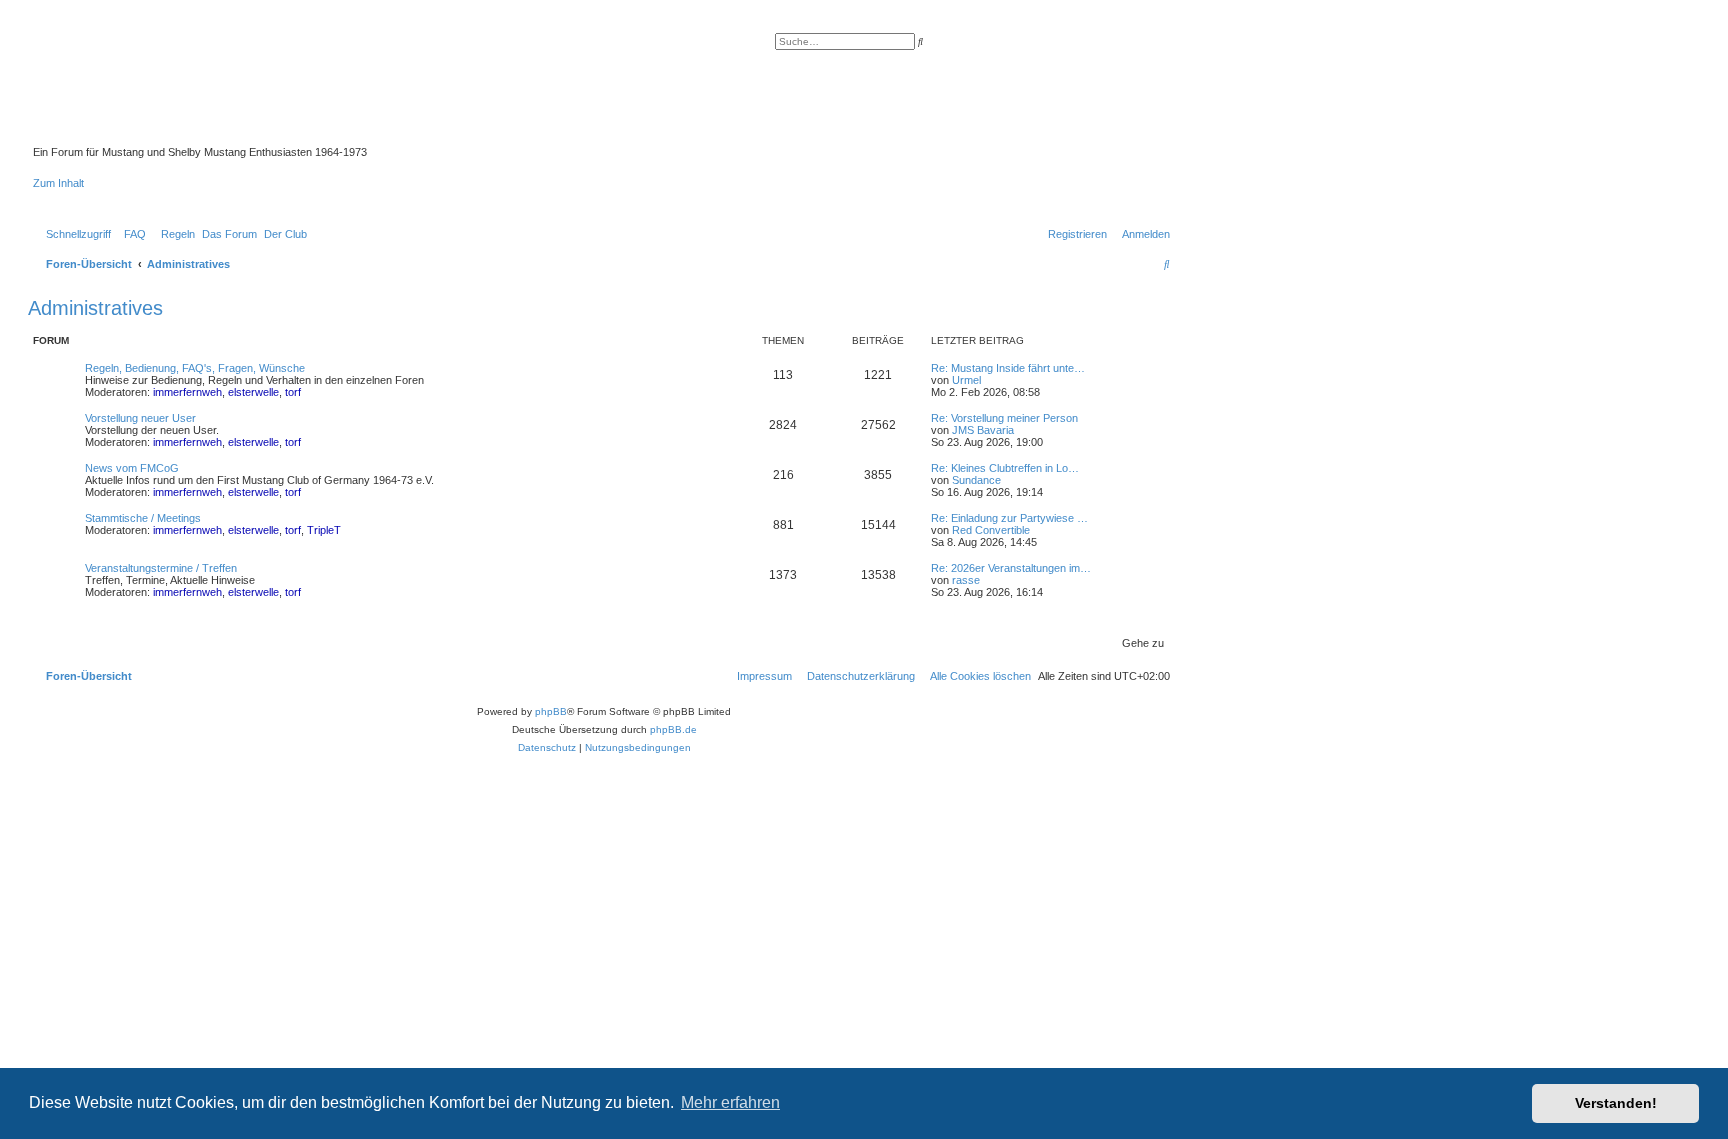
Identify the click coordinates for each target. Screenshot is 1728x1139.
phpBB (551, 711)
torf (293, 392)
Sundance (976, 480)
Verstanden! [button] (1616, 1103)
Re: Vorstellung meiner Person (1004, 418)
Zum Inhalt (58, 183)
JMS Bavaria (983, 430)
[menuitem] (131, 234)
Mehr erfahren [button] (730, 1102)
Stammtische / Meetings (143, 518)
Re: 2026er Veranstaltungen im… (1011, 568)
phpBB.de (673, 729)
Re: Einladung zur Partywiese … (1009, 518)
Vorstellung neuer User (140, 418)
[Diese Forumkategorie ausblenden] (1169, 339)
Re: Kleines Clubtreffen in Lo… (1005, 468)
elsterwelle (253, 392)
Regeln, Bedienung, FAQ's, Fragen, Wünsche (195, 368)
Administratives (95, 308)
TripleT (324, 530)
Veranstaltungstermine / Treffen (161, 568)
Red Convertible (991, 530)
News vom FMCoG (132, 468)
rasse (966, 580)
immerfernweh (187, 392)
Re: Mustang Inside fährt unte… (1008, 368)
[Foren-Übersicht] (494, 89)
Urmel (966, 380)
